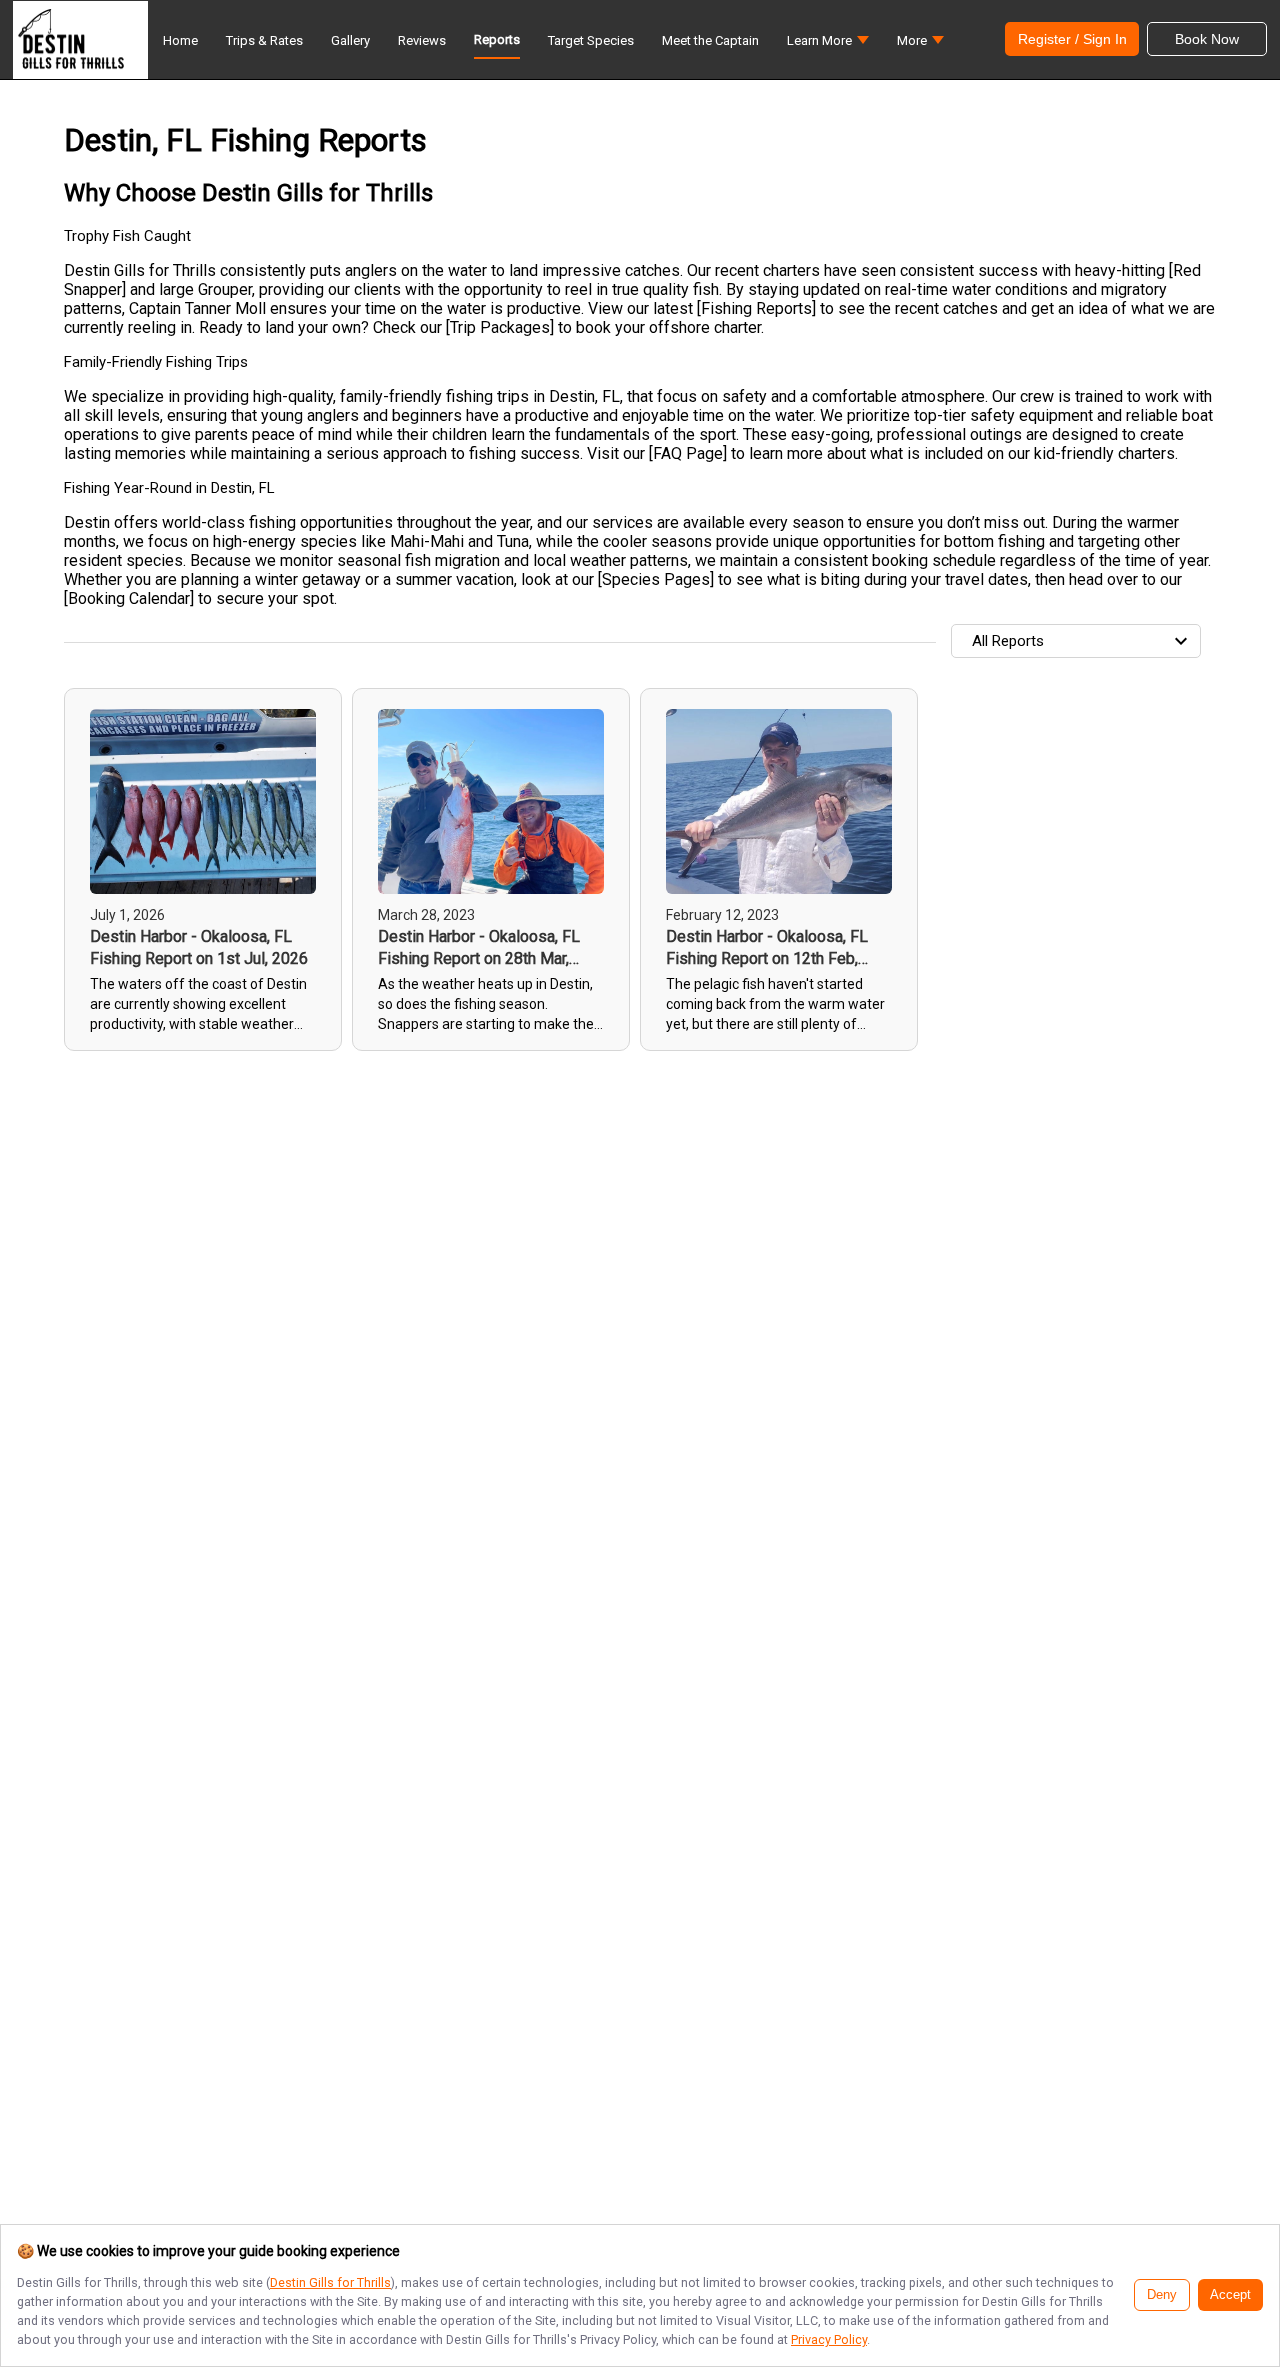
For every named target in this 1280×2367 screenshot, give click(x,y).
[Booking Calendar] (129, 598)
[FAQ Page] (688, 453)
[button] (828, 45)
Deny (1162, 2295)
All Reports (1008, 641)
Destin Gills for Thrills (330, 2282)
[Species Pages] (656, 579)
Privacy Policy (829, 2339)
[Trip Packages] (500, 327)
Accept (1230, 2295)
